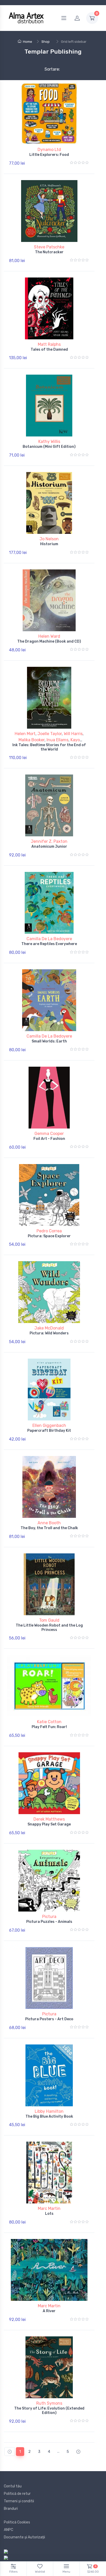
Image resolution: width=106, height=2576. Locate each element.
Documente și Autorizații (24, 2537)
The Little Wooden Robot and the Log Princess (49, 1628)
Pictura (49, 1917)
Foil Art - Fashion (49, 1139)
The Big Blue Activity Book (49, 2116)
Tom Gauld (49, 1620)
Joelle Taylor (50, 734)
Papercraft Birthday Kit (49, 1431)
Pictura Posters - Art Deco (49, 2019)
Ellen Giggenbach (49, 1425)
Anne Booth (49, 1523)
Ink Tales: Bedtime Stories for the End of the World (49, 747)
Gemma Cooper (49, 1134)
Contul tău (13, 2486)
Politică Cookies (17, 2522)
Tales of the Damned (49, 350)
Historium (49, 544)
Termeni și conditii (19, 2501)
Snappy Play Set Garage (49, 1824)
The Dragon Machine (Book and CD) (49, 641)
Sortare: (48, 69)
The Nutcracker (49, 252)
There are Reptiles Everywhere (49, 944)
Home (28, 42)
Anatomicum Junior (49, 847)
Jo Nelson (49, 539)
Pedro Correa (49, 1231)
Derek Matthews (49, 1819)
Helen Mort (25, 734)
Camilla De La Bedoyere (49, 939)
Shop (46, 42)
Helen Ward (49, 636)
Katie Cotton (49, 1722)
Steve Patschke (49, 247)
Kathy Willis (49, 441)
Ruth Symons (49, 2403)
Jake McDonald (49, 1328)
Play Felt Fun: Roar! (49, 1727)
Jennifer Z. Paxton (49, 841)
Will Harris (73, 734)
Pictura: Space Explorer (49, 1236)
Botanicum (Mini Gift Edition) (49, 447)
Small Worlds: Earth (49, 1041)
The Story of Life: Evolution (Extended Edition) (49, 2411)
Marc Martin (49, 2208)
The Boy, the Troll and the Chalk (49, 1528)
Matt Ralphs (49, 344)
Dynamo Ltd (49, 150)
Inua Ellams (58, 740)
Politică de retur (17, 2494)
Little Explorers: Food (49, 155)
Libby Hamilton (49, 2111)
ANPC (8, 2530)
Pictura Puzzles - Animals (49, 1922)
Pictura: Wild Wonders (49, 1333)
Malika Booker (32, 740)
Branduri (11, 2509)
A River (49, 2311)
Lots (49, 2214)
